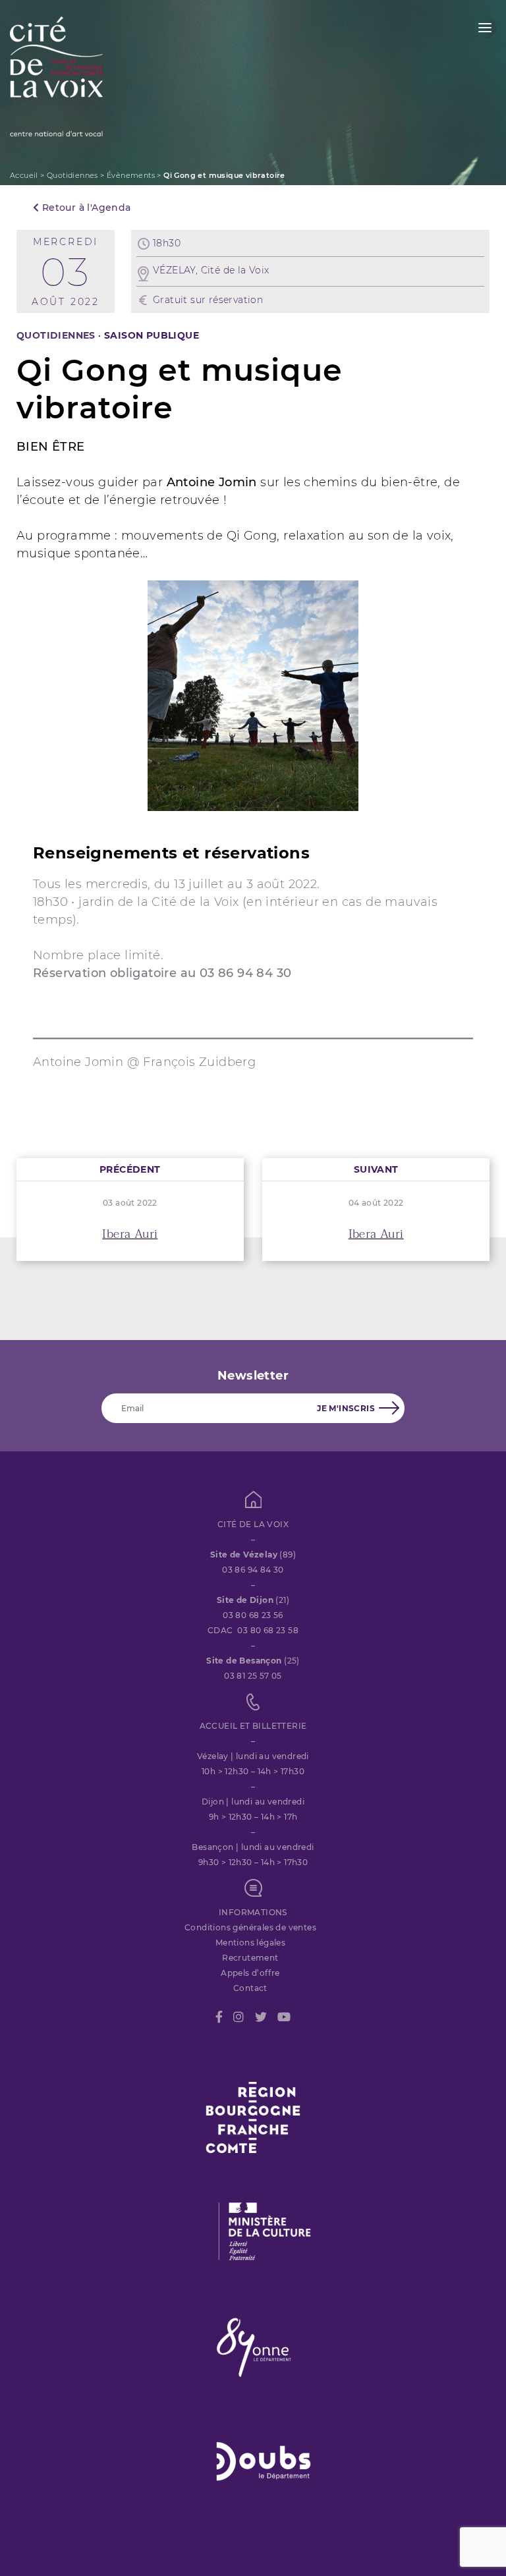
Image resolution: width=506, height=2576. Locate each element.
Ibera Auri (130, 1234)
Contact (250, 1988)
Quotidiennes (72, 175)
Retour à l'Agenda (85, 208)
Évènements (131, 175)
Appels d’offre (250, 1973)
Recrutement (250, 1958)
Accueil (24, 175)
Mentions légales (250, 1943)
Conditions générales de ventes (250, 1927)
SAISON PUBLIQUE (152, 335)
